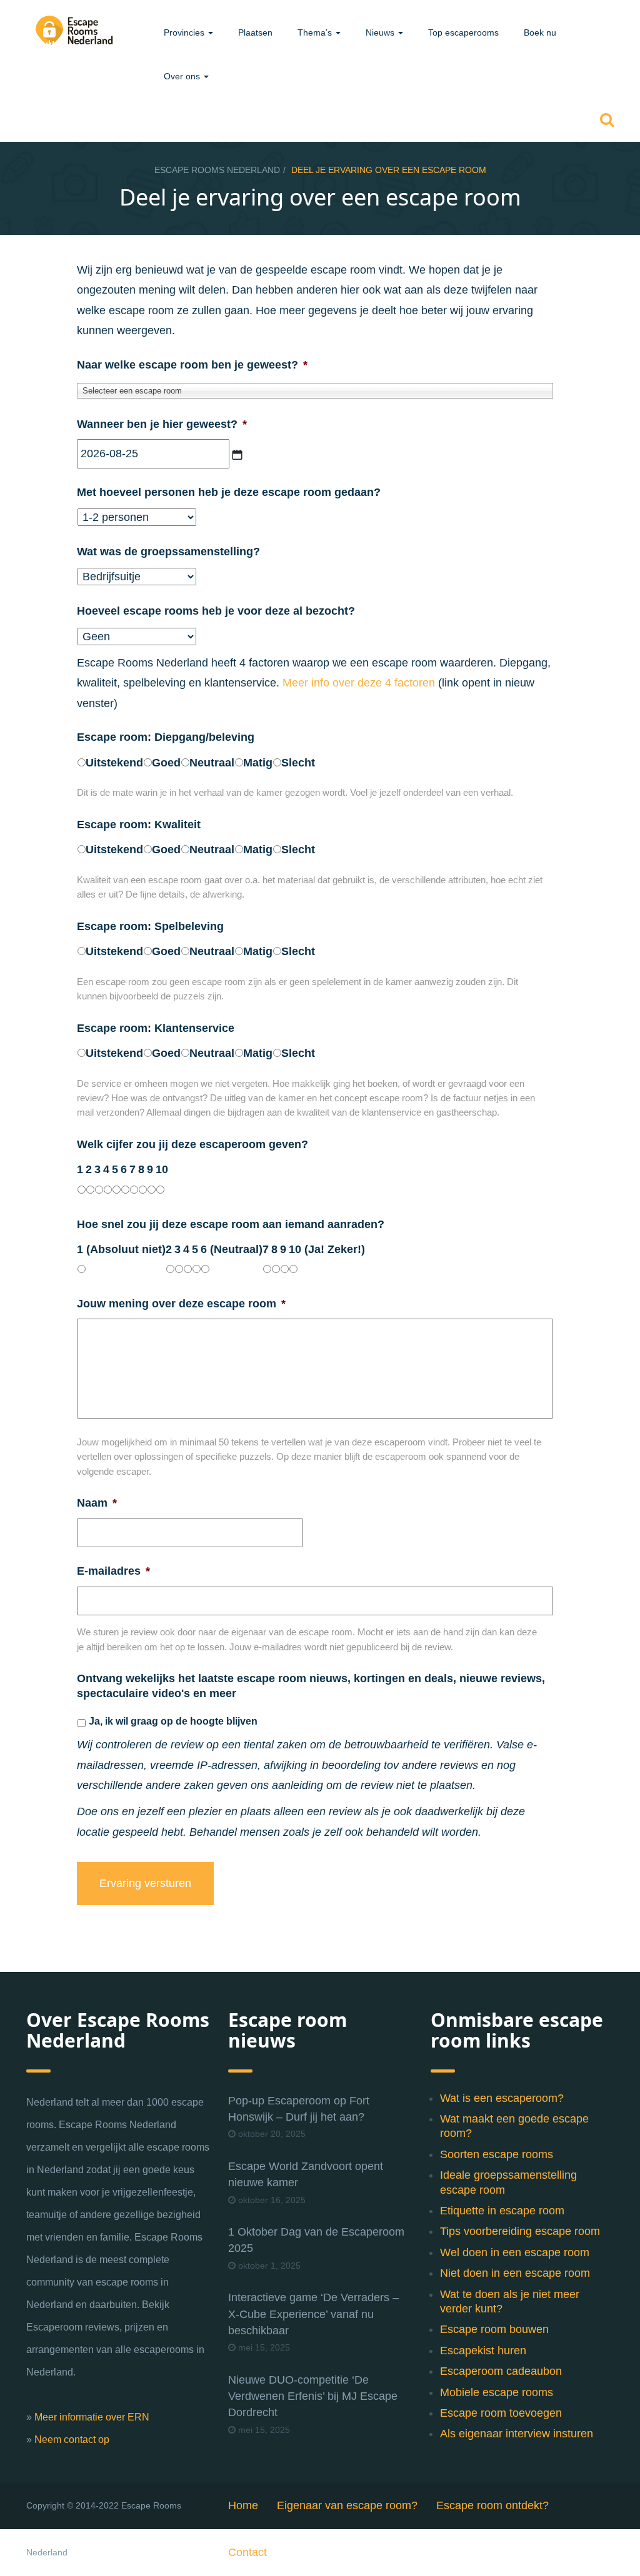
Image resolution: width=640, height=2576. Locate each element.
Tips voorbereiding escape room (520, 2231)
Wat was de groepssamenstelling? (168, 552)
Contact (247, 2552)
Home (243, 2505)
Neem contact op (72, 2440)
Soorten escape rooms (497, 2154)
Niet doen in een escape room (515, 2273)
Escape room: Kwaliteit (139, 825)
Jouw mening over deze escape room (181, 1304)
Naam (97, 1503)
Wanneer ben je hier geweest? (162, 424)
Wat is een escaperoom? (502, 2098)
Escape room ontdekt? (492, 2505)
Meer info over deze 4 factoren (359, 683)
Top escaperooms (463, 32)
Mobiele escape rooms (497, 2392)
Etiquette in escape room (502, 2211)
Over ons (183, 76)
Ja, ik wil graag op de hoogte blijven (173, 1721)
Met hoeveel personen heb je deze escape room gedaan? (229, 492)
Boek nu (540, 32)
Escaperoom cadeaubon (501, 2371)
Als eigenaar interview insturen (517, 2434)
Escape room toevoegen (501, 2413)
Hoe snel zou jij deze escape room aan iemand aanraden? (231, 1224)
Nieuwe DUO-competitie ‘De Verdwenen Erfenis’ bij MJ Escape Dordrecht (313, 2396)
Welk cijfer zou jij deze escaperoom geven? (192, 1144)
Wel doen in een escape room (515, 2252)
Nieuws (381, 32)
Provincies (185, 32)
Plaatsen (255, 32)
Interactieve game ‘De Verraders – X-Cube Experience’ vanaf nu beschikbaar (313, 2314)
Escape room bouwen (494, 2329)
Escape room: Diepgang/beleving (166, 737)
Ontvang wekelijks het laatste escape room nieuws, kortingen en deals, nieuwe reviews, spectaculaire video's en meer (311, 1686)
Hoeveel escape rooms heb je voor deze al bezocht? (216, 611)
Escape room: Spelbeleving (150, 926)
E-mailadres (113, 1571)
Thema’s (316, 32)
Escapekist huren (483, 2351)
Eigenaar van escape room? (347, 2505)
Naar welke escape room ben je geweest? (192, 365)
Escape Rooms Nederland (217, 170)
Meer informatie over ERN (92, 2417)
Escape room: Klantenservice (156, 1028)
